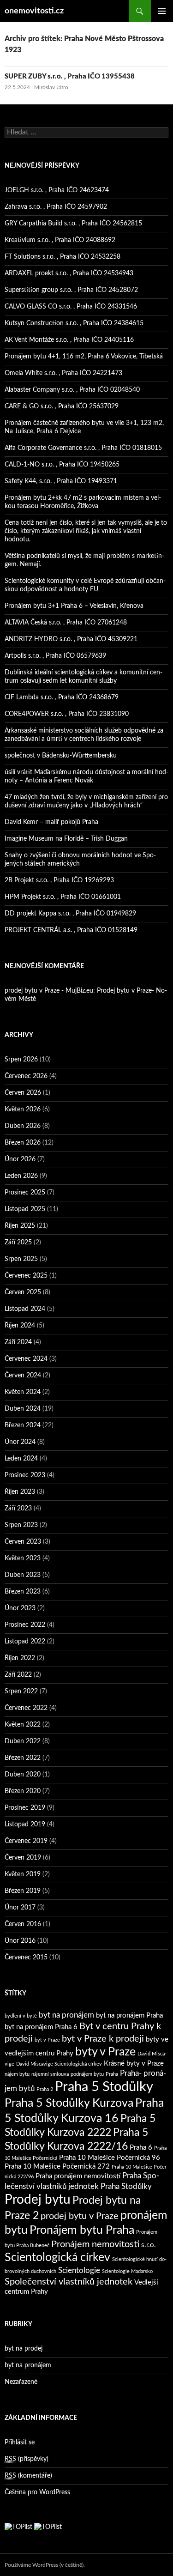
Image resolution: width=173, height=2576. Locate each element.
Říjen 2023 (20, 1492)
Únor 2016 (20, 1941)
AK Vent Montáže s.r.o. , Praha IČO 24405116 (69, 340)
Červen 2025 (23, 1292)
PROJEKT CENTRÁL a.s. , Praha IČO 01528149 (71, 930)
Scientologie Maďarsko (127, 2271)
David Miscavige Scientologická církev (59, 2064)
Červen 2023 (23, 1542)
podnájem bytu (87, 2074)
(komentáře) (28, 2476)
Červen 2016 (23, 1924)
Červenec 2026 (26, 1076)
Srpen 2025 (21, 1259)
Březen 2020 (23, 1791)
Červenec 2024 (26, 1359)
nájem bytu (17, 2074)
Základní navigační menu (162, 11)
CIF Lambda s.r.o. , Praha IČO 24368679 (62, 697)
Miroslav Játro (51, 87)
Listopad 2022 (25, 1642)
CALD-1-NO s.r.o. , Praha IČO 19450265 (62, 465)
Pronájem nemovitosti (95, 2244)
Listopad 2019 (25, 1824)
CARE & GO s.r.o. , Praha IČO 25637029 (62, 406)
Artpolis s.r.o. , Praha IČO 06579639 (55, 656)
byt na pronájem (66, 2015)
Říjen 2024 (20, 1326)
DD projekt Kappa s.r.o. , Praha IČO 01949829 (70, 914)
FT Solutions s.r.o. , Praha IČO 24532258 (63, 257)
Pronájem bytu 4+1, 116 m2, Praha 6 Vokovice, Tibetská (84, 357)
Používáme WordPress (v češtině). (45, 2565)
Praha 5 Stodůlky (104, 2087)
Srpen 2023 (21, 1525)
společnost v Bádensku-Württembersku (61, 756)
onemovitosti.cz (34, 11)
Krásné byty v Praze (134, 2064)
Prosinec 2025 (25, 1193)
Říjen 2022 (20, 1658)
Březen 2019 (23, 1891)
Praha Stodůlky (126, 2186)
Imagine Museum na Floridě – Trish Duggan (66, 839)
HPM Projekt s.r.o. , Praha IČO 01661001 (63, 897)
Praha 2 (45, 2089)
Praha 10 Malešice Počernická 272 (57, 2167)
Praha (112, 2074)
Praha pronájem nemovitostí (78, 2176)
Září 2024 (18, 1342)
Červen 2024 (23, 1376)
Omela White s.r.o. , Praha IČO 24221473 (63, 373)
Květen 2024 (23, 1392)
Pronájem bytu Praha (82, 2230)
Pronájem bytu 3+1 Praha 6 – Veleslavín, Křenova (74, 606)
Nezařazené (21, 2382)
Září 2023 (18, 1509)
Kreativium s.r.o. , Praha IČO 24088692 (60, 240)
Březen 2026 (23, 1143)
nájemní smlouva (50, 2074)
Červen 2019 (23, 1858)
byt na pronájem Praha (129, 2015)
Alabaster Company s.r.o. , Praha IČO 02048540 (72, 390)
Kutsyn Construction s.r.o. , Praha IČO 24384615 (74, 323)
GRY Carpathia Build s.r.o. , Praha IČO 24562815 (73, 224)
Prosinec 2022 (25, 1625)
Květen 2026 (23, 1109)
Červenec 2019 (26, 1841)
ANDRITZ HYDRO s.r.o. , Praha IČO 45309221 (71, 639)
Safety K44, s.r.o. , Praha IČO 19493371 (61, 481)
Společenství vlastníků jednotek (69, 2282)
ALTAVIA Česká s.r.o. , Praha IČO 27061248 (66, 623)
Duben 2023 (23, 1575)
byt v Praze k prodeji (103, 2039)
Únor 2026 (20, 1159)
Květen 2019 (23, 1874)
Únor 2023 (20, 1608)
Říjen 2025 (20, 1226)
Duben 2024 (23, 1409)
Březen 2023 (23, 1592)
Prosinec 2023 (25, 1475)
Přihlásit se (20, 2443)
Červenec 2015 (26, 1958)
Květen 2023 (23, 1558)
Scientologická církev (57, 2258)
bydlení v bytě (21, 2016)
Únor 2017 (20, 1908)
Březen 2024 (23, 1425)
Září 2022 (18, 1675)
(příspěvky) (27, 2459)
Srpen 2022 (21, 1691)
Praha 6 (141, 2148)
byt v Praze (47, 2040)
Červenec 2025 (26, 1276)
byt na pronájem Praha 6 (41, 2027)
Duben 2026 (23, 1126)
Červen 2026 (23, 1093)
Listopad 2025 (25, 1209)
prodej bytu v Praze (80, 2216)
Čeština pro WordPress (37, 2492)
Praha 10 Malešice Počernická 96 (110, 2158)
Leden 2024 (21, 1459)
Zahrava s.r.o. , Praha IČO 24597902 (56, 207)
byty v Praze (105, 2052)
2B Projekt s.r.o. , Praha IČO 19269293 (59, 880)
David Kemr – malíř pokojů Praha (51, 822)
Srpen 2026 (21, 1060)
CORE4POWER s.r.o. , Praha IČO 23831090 (67, 714)
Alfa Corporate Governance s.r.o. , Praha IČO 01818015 (83, 448)
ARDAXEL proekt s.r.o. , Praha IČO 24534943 (69, 273)
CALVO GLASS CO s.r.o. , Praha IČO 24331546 (71, 307)
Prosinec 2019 (25, 1808)
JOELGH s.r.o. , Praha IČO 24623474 (57, 190)
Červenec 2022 (26, 1708)
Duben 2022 (23, 1741)
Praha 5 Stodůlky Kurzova (69, 2103)
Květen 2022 (23, 1725)
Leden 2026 (21, 1176)
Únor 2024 (20, 1442)
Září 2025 (18, 1243)
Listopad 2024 (25, 1309)
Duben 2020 (23, 1775)
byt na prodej (24, 2349)
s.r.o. (149, 2245)
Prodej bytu (38, 2200)
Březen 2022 (23, 1758)
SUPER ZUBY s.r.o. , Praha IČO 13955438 (70, 76)
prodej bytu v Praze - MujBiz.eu (49, 991)
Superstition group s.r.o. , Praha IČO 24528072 (71, 290)
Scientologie (79, 2270)
